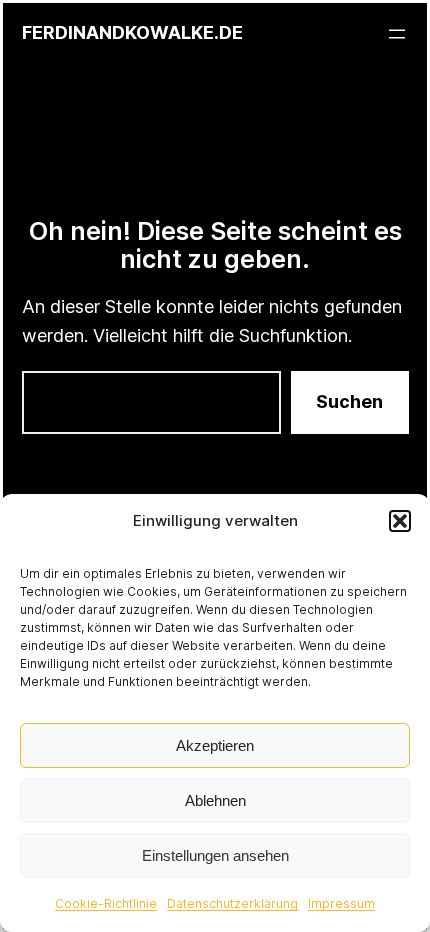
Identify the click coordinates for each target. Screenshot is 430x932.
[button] (400, 521)
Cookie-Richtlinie (106, 903)
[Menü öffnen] (397, 34)
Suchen (349, 401)
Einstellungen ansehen (215, 855)
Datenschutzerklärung (232, 903)
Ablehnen (215, 800)
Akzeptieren (215, 745)
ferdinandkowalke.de (132, 32)
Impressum (341, 903)
